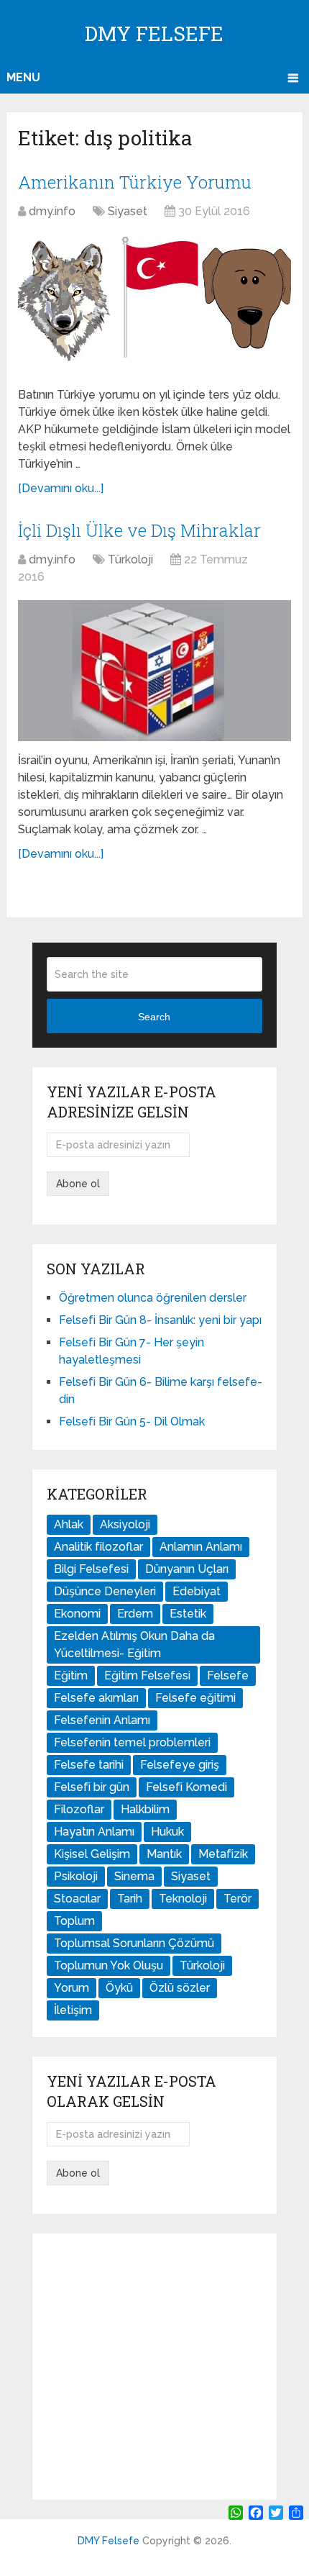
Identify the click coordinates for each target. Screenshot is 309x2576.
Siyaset (128, 211)
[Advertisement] (154, 2367)
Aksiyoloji (125, 1524)
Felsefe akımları (96, 1698)
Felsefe (228, 1675)
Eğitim (71, 1675)
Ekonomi (77, 1614)
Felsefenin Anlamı (102, 1720)
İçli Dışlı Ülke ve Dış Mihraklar (139, 530)
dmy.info (52, 211)
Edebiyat (197, 1591)
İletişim (73, 2010)
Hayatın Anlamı (94, 1832)
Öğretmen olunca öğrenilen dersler (153, 1298)
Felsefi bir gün (92, 1787)
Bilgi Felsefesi (91, 1569)
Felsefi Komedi (186, 1787)
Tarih (130, 1899)
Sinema (134, 1876)
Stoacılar (77, 1899)
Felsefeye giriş (180, 1765)
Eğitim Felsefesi (147, 1675)
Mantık (164, 1854)
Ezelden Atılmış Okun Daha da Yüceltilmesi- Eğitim (134, 1645)
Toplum (74, 1921)
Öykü (119, 1988)
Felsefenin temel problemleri (132, 1742)
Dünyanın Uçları (187, 1569)
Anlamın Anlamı (201, 1547)
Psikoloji (76, 1876)
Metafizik (223, 1854)
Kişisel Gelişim (92, 1854)
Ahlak (69, 1524)
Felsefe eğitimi (195, 1698)
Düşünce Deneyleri (105, 1591)
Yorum (72, 1988)
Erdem (135, 1614)
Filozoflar (79, 1809)
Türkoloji (130, 559)
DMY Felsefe (154, 33)
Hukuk (167, 1832)
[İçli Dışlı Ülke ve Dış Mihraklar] (154, 670)
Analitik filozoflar (98, 1547)
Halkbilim (145, 1809)
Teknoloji (183, 1899)
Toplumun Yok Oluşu (109, 1965)
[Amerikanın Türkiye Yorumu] (154, 305)
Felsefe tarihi (89, 1765)
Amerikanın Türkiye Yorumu (135, 182)
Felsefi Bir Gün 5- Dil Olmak (132, 1421)
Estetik (188, 1614)
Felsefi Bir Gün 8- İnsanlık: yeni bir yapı (160, 1320)
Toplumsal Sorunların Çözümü (134, 1943)
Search (154, 1017)
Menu (23, 77)
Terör (237, 1899)
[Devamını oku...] (61, 488)
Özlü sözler (180, 1988)
